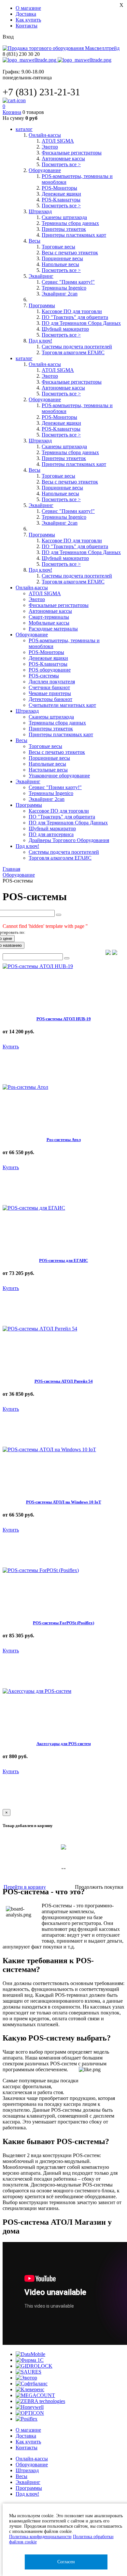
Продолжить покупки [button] (99, 1887)
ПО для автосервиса (51, 834)
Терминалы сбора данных (70, 223)
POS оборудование (50, 670)
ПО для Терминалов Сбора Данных (81, 323)
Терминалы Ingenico (64, 288)
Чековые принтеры (50, 693)
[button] (108, 953)
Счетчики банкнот (49, 687)
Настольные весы (48, 770)
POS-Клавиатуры (61, 200)
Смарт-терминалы (49, 617)
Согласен (66, 2562)
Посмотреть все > (61, 164)
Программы (29, 2488)
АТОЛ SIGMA (58, 141)
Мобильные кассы (49, 623)
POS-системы (44, 676)
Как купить (28, 20)
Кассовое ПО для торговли (72, 311)
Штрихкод (27, 2470)
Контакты (27, 26)
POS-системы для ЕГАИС (63, 1260)
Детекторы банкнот (50, 699)
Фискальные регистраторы (72, 153)
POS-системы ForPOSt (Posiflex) (63, 1623)
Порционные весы (62, 258)
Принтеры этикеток (64, 229)
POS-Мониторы (59, 188)
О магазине (28, 8)
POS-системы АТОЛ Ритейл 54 (64, 1381)
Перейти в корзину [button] (25, 1887)
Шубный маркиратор (65, 329)
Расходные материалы (53, 629)
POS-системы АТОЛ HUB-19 (64, 1019)
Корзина (12, 112)
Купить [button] (11, 1047)
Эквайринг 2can (60, 294)
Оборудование (32, 2465)
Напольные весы (60, 264)
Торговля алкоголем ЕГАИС (73, 352)
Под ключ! (27, 2494)
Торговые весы (58, 247)
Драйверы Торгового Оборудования (69, 840)
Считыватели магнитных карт (62, 705)
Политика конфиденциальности (40, 2537)
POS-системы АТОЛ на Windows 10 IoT (64, 1502)
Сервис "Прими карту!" (68, 282)
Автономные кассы (63, 159)
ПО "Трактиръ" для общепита (75, 317)
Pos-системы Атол (64, 1140)
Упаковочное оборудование (59, 776)
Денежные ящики (61, 194)
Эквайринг (28, 2482)
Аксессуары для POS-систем (64, 1744)
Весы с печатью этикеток (70, 253)
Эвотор (50, 147)
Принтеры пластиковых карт (74, 235)
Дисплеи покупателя (52, 682)
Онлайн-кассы (32, 2459)
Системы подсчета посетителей (77, 347)
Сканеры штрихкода (64, 217)
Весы (21, 2476)
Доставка (26, 14)
